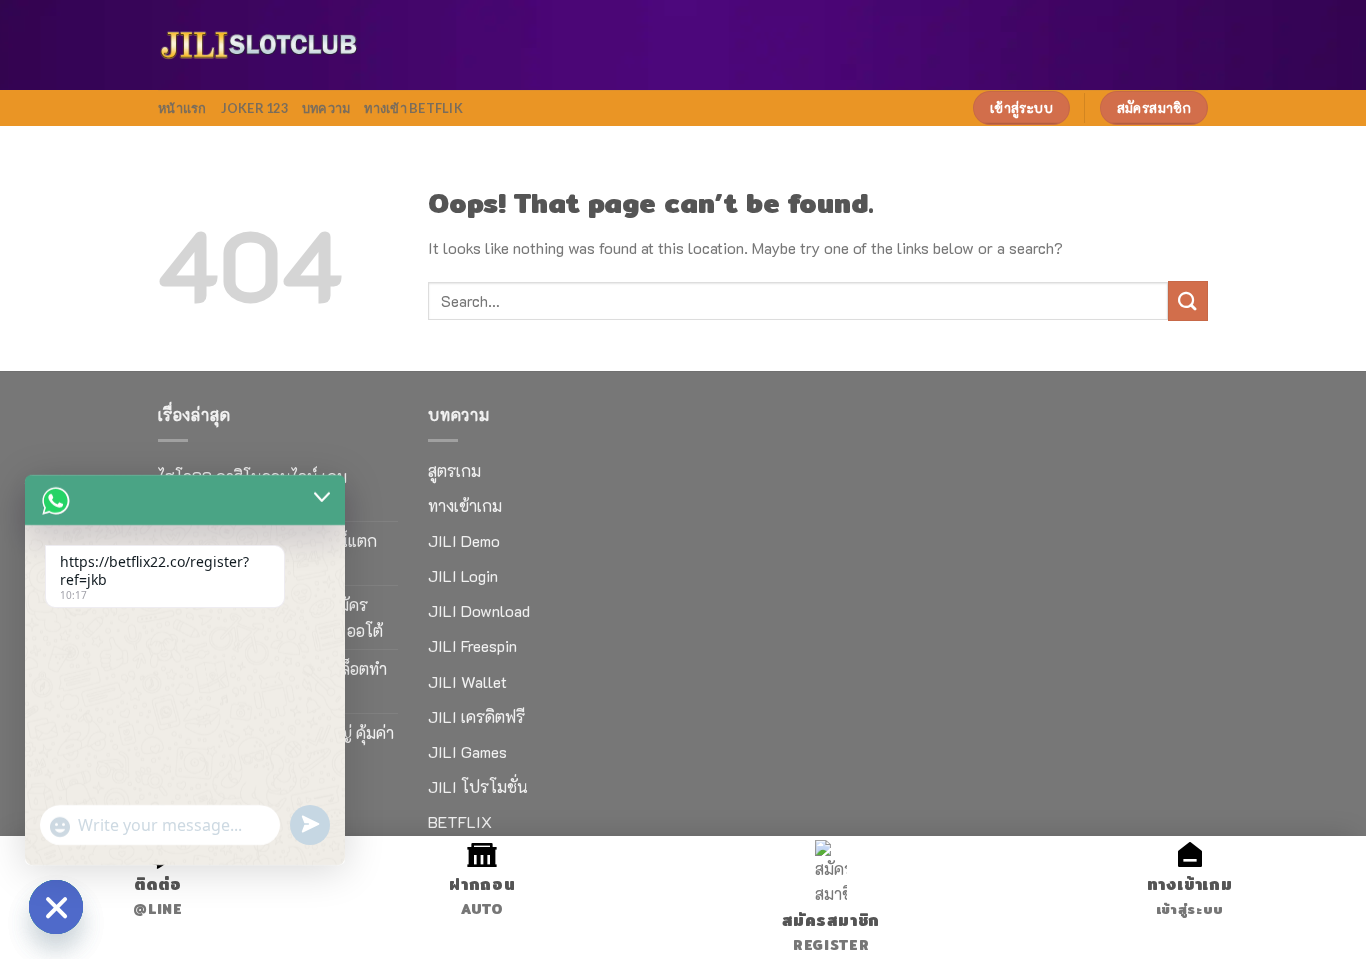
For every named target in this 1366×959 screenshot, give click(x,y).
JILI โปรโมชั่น (478, 786)
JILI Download (479, 610)
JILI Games (467, 751)
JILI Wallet (467, 681)
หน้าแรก (182, 108)
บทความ (326, 108)
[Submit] (1188, 300)
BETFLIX (460, 821)
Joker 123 (254, 108)
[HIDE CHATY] (56, 907)
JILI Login (463, 575)
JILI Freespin (472, 645)
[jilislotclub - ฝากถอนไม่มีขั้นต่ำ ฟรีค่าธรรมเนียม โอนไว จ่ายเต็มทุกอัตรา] (258, 45)
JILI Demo (464, 540)
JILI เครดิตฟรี (476, 716)
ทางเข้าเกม (465, 505)
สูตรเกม (454, 470)
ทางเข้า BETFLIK (413, 108)
